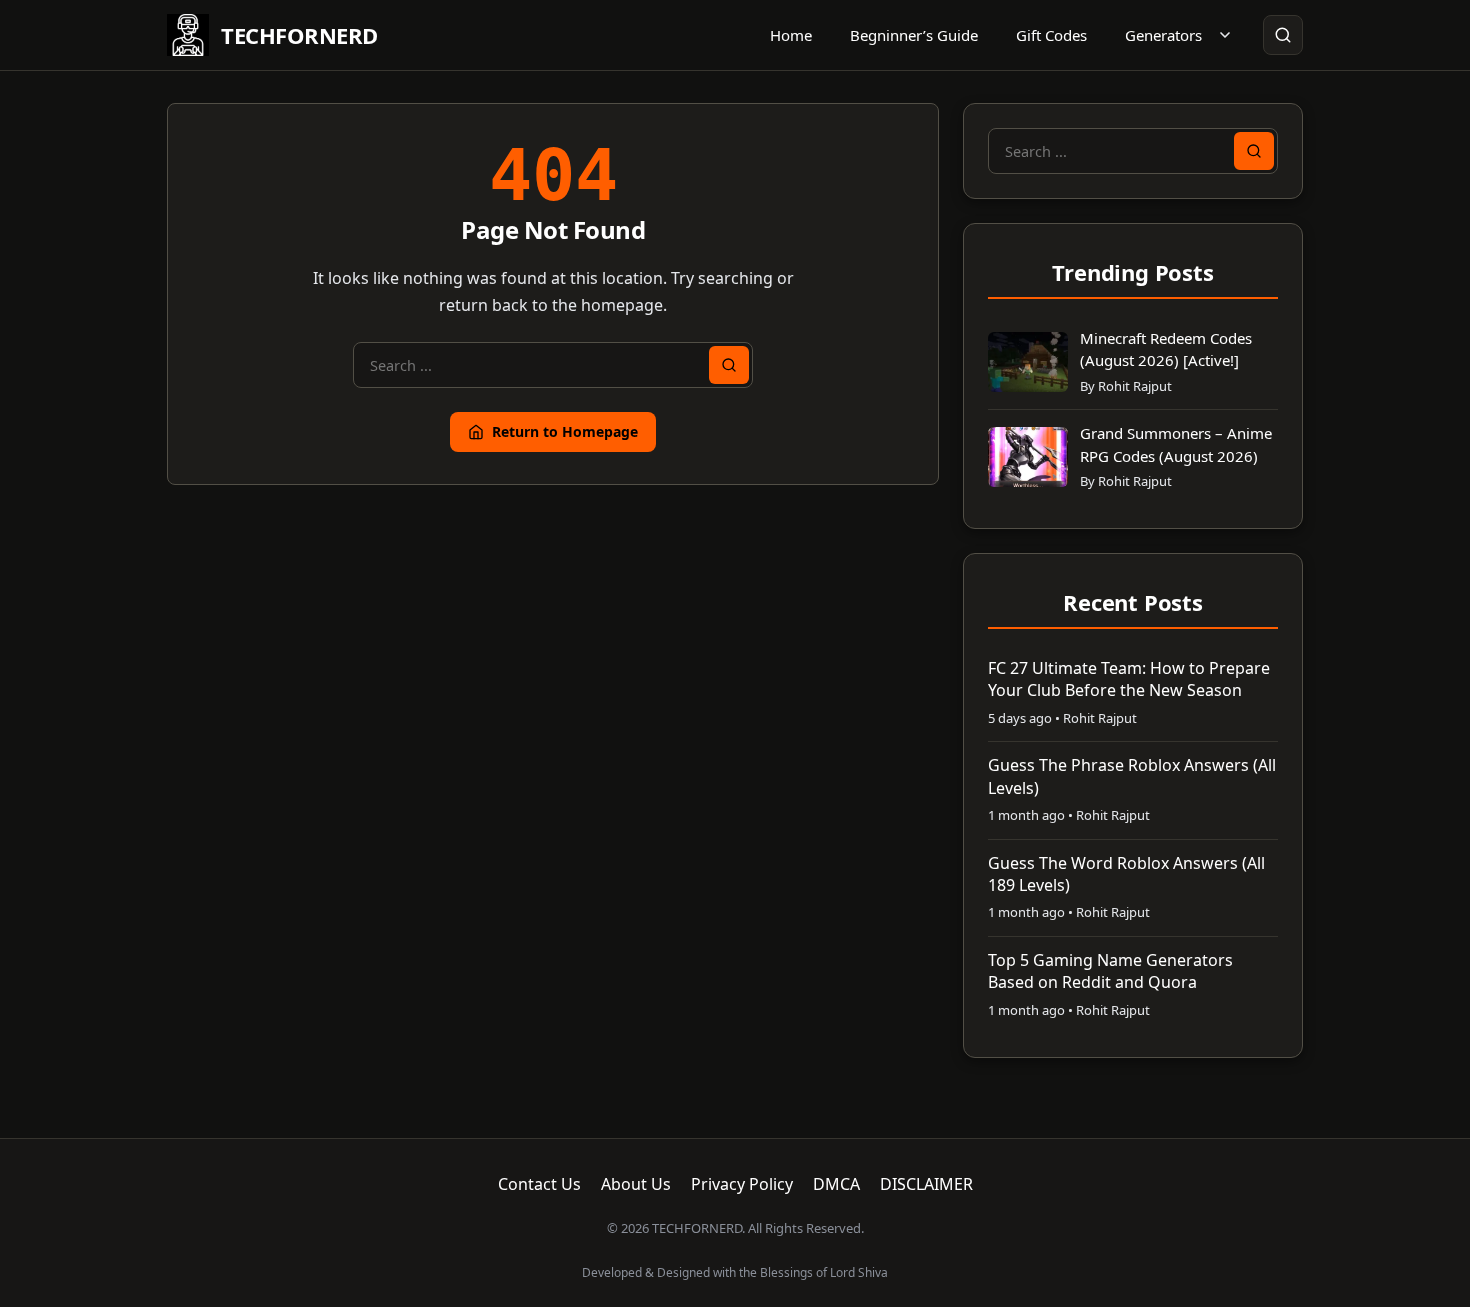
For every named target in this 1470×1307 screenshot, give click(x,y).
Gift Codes (1051, 35)
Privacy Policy (742, 1184)
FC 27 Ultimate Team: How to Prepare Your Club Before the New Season (1129, 679)
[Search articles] (1283, 35)
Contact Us (539, 1184)
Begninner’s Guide (914, 35)
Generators (1163, 35)
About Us (636, 1184)
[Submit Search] (729, 365)
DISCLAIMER (926, 1184)
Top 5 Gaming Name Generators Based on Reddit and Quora (1110, 971)
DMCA (836, 1184)
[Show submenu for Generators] (1225, 35)
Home (791, 35)
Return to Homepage (565, 431)
